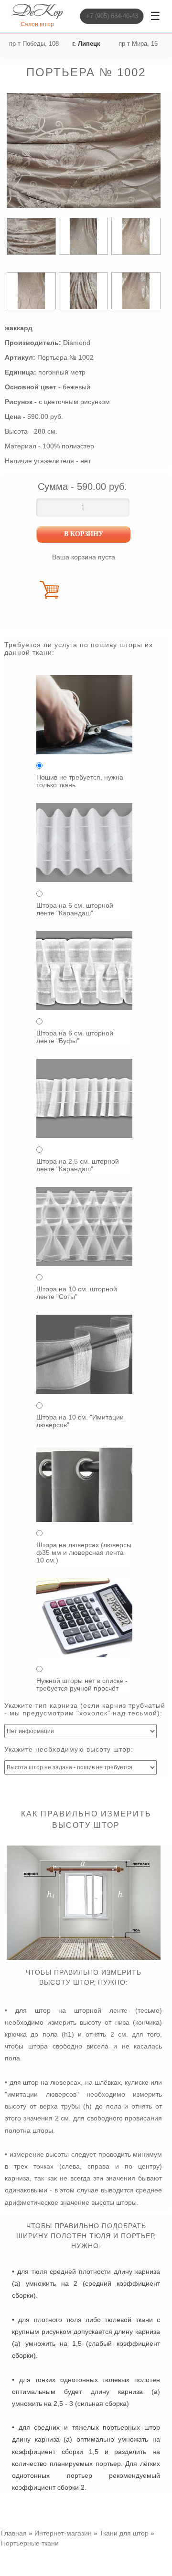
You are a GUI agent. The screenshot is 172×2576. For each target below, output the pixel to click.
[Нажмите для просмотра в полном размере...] (84, 1957)
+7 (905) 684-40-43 (112, 16)
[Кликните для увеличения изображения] (84, 151)
